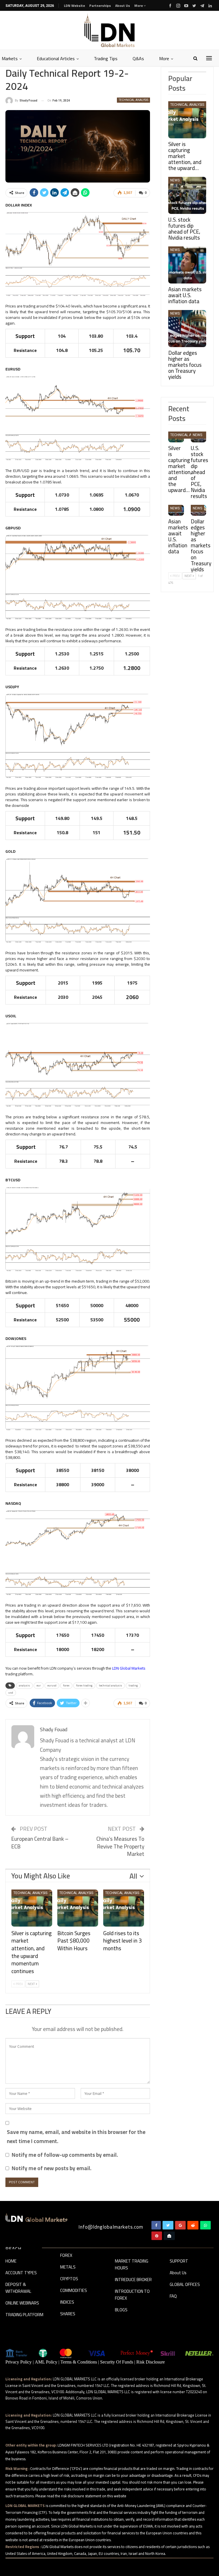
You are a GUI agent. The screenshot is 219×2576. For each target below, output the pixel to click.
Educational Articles (56, 58)
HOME (11, 2261)
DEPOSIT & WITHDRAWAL (18, 2288)
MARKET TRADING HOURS (132, 2265)
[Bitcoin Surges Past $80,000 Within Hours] (78, 1908)
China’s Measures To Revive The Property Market (120, 1846)
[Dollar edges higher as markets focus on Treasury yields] (187, 329)
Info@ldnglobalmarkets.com (111, 2227)
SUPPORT (179, 2261)
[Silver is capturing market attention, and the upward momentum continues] (32, 1908)
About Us (123, 6)
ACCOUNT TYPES (21, 2273)
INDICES (67, 2302)
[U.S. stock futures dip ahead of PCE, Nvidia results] (187, 195)
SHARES (68, 2314)
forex (66, 1685)
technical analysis (110, 1685)
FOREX (66, 2256)
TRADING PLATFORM (24, 2315)
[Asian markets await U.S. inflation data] (187, 265)
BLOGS (121, 2310)
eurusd (52, 1685)
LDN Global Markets (128, 1668)
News (175, 180)
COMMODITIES (74, 2291)
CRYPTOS (69, 2279)
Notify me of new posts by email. (52, 2168)
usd (11, 1693)
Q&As (138, 58)
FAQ (173, 2296)
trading (133, 1685)
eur (39, 1685)
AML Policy (46, 2362)
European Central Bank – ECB (40, 1843)
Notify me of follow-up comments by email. (65, 2155)
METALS (68, 2267)
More (139, 6)
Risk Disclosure (151, 2362)
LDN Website (74, 6)
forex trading (84, 1685)
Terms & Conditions (79, 2362)
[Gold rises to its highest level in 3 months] (124, 1908)
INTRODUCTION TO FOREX (132, 2295)
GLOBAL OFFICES (185, 2285)
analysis (24, 1685)
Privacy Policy (19, 2362)
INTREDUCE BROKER (133, 2280)
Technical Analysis (133, 100)
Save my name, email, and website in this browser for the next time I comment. (76, 2137)
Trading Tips (106, 58)
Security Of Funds (117, 2362)
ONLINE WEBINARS (22, 2303)
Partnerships (100, 6)
